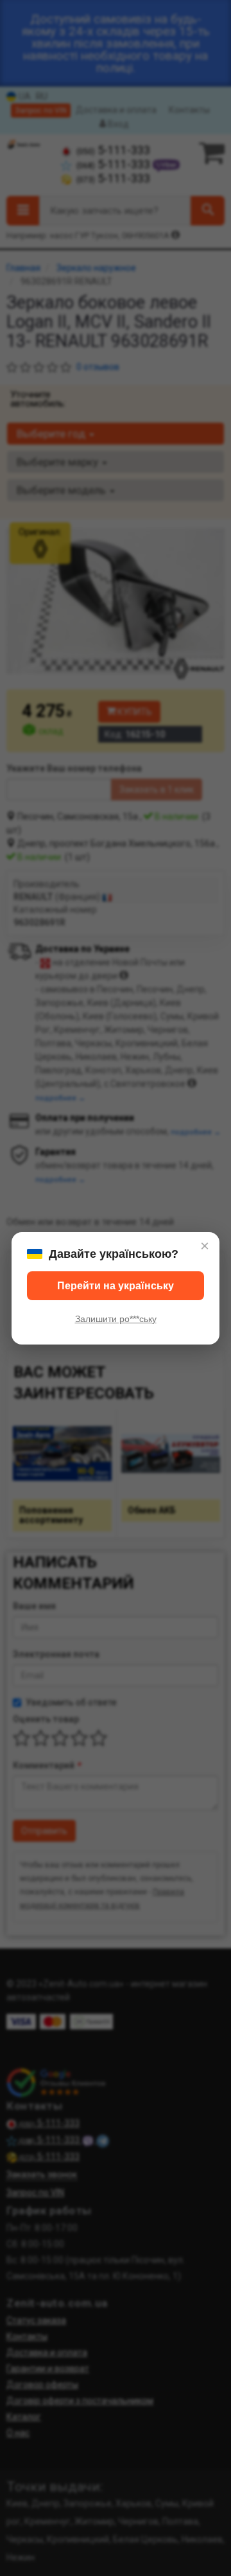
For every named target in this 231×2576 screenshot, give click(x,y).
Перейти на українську (116, 1286)
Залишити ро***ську (116, 1319)
